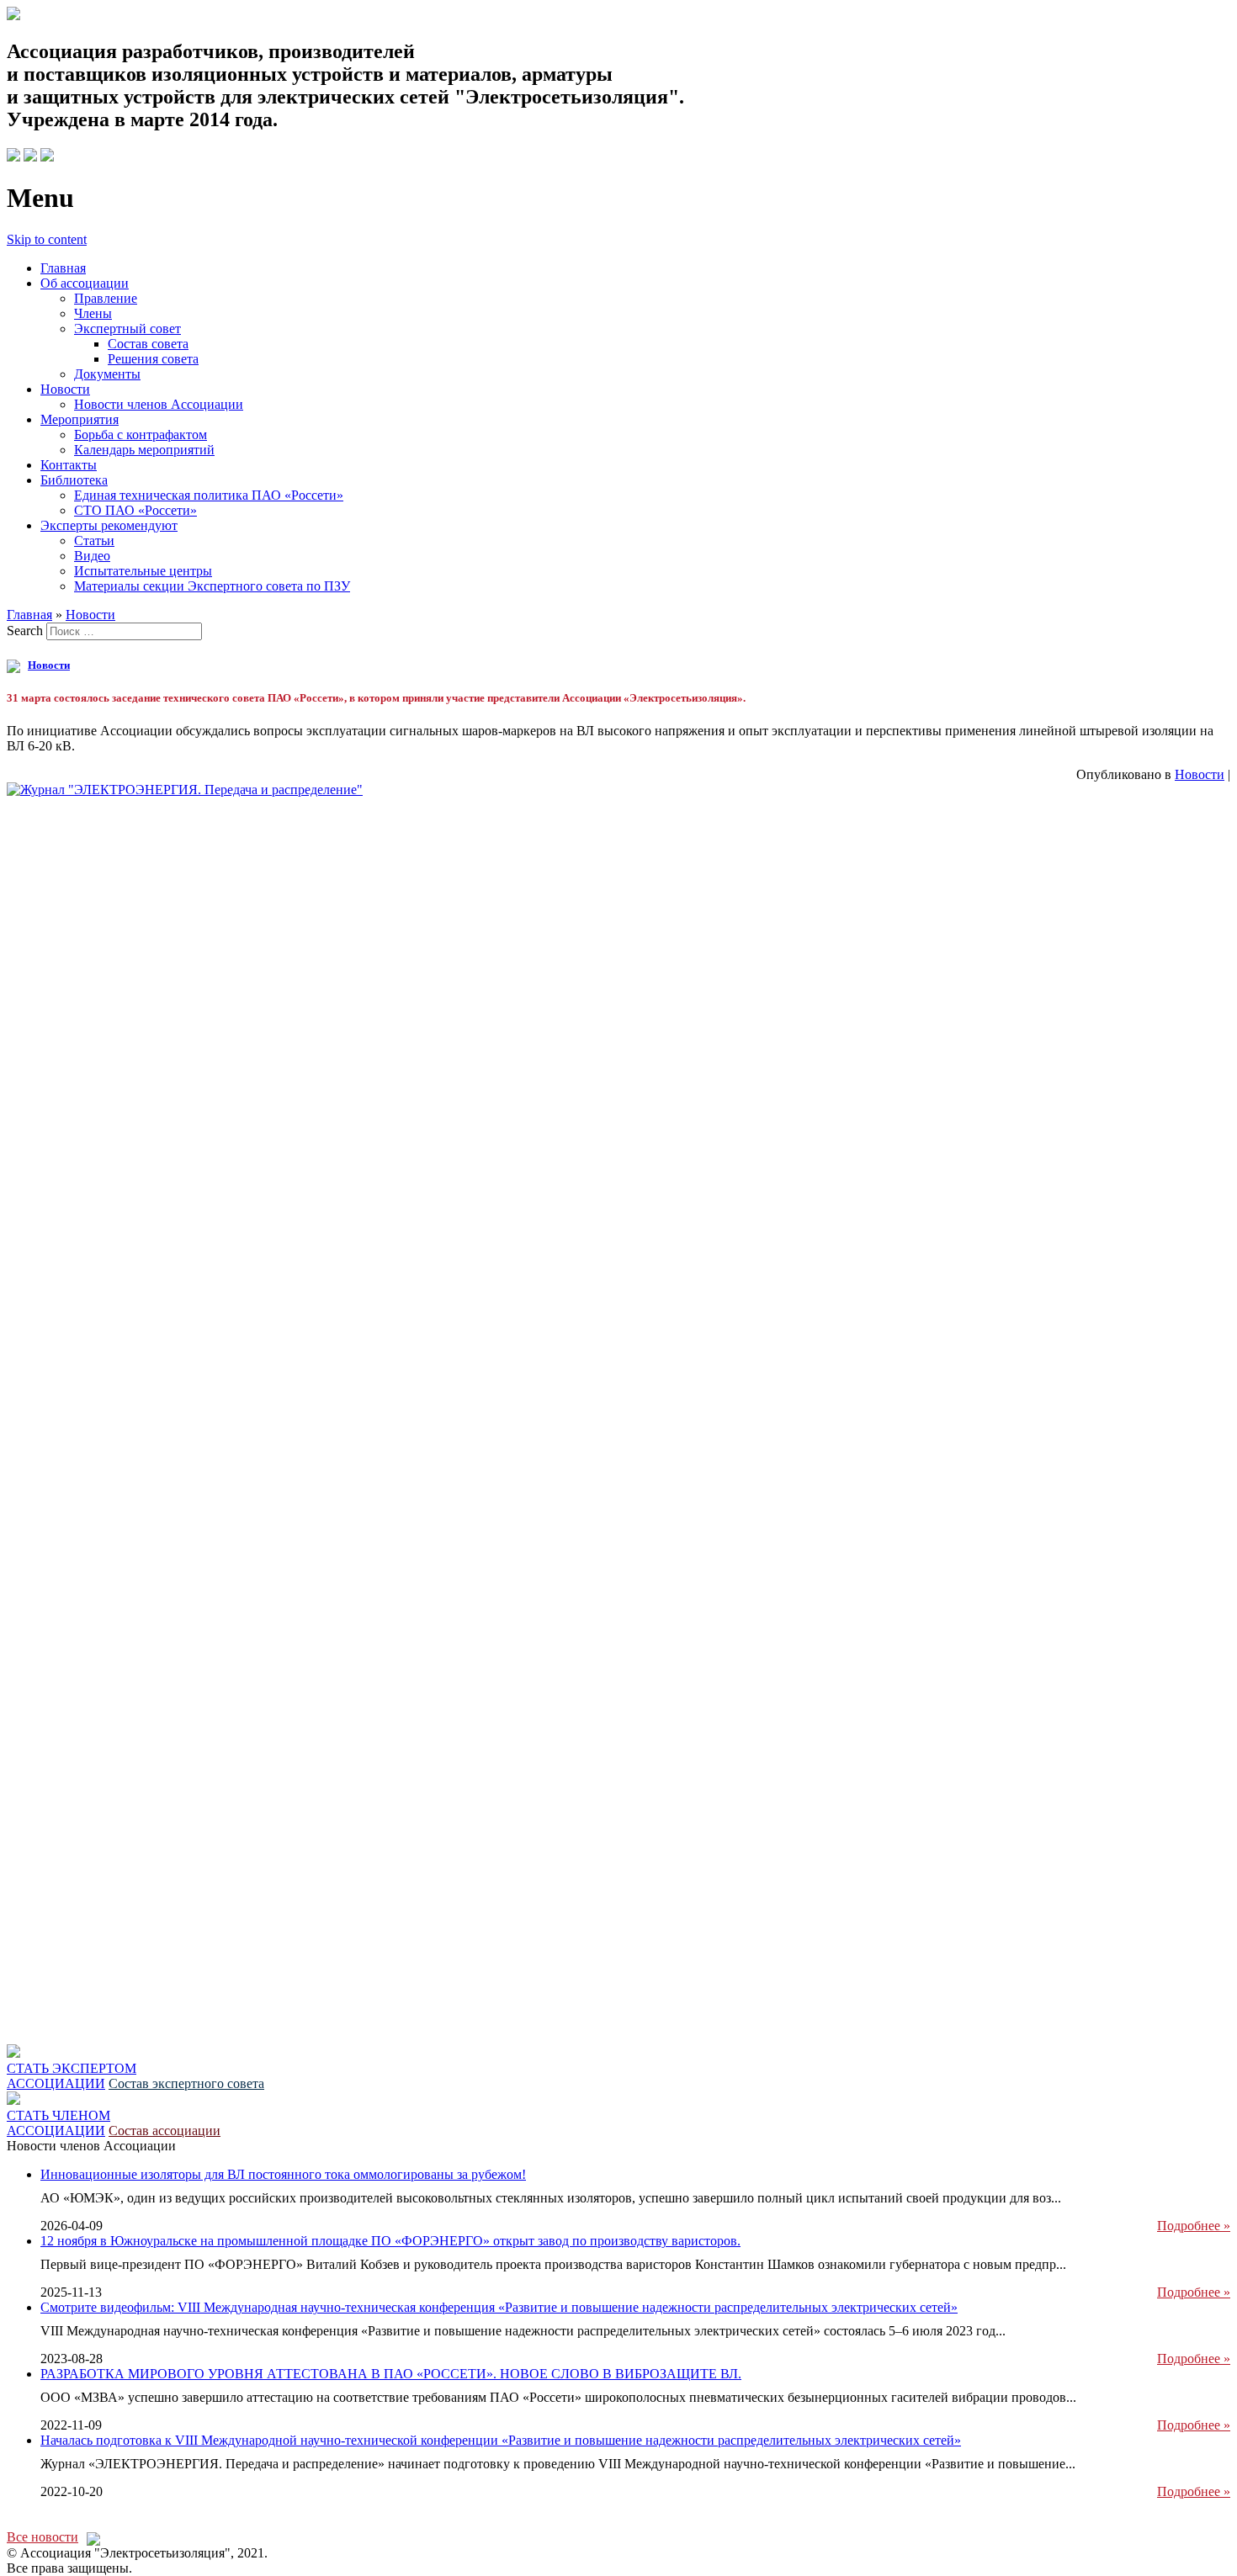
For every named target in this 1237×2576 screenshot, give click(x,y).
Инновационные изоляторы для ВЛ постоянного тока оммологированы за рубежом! (283, 2174)
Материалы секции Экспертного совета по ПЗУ (212, 586)
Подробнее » (1194, 2226)
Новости (65, 389)
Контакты (69, 465)
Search (25, 631)
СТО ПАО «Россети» (135, 510)
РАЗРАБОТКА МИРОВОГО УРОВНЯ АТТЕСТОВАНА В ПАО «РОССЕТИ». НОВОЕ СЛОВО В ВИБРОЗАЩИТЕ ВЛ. (391, 2374)
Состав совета (148, 344)
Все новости (42, 2537)
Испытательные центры (143, 571)
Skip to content (47, 239)
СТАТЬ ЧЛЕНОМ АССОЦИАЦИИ (58, 2123)
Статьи (94, 541)
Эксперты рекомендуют (109, 525)
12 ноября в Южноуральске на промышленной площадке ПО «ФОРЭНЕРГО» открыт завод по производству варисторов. (390, 2241)
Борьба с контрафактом (141, 435)
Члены (93, 313)
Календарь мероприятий (144, 450)
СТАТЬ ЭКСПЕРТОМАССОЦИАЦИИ (72, 2076)
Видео (92, 556)
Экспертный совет (127, 329)
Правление (106, 298)
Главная (63, 268)
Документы (107, 374)
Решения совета (153, 359)
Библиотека (74, 480)
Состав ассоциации (165, 2131)
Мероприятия (80, 419)
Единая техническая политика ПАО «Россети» (209, 495)
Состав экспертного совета (186, 2083)
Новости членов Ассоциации (159, 404)
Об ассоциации (85, 283)
